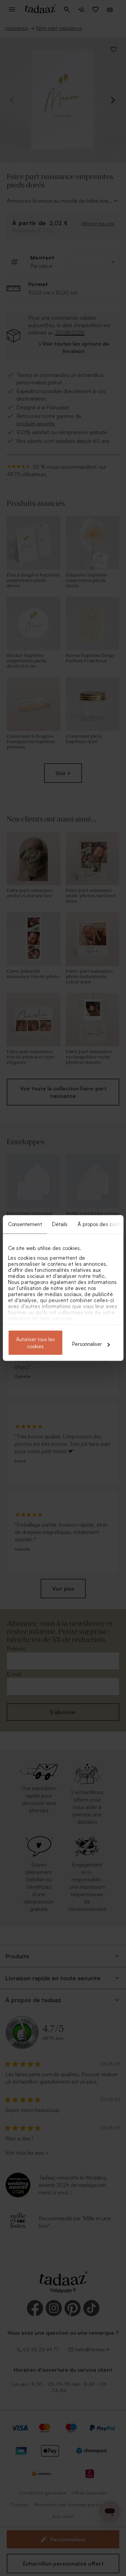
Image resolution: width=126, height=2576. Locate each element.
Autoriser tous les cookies (35, 1343)
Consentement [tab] (25, 1224)
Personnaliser (87, 1344)
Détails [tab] (60, 1224)
